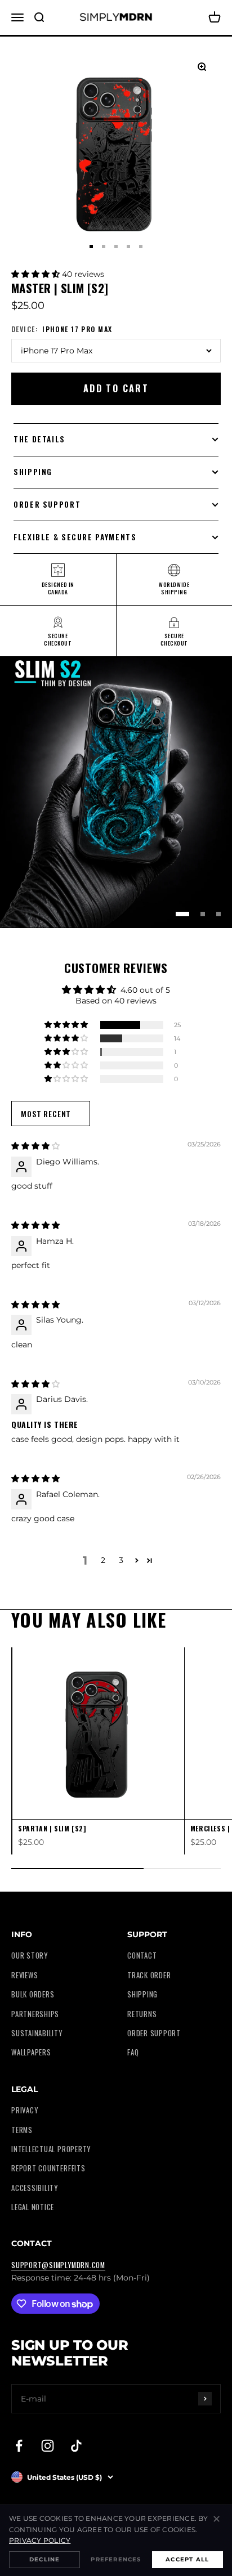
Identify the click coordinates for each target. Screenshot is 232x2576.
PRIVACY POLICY (40, 2540)
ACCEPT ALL (187, 2559)
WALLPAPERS (31, 2052)
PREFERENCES (116, 2559)
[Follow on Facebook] (19, 2446)
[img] (35, 1146)
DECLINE (44, 2559)
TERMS (22, 2130)
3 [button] (121, 1560)
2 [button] (103, 1560)
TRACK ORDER (149, 1975)
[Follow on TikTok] (76, 2446)
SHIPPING (142, 1994)
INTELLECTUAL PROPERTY (51, 2149)
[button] (37, 274)
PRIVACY (24, 2110)
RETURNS (142, 2014)
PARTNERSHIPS (35, 2014)
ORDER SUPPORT (154, 2033)
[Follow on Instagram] (48, 2446)
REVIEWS (24, 1975)
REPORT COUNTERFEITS (48, 2168)
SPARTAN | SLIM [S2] (52, 1828)
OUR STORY (30, 1955)
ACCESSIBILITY (35, 2188)
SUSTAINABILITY (37, 2033)
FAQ (133, 2052)
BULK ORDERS (33, 1994)
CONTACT (142, 1955)
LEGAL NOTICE (33, 2207)
